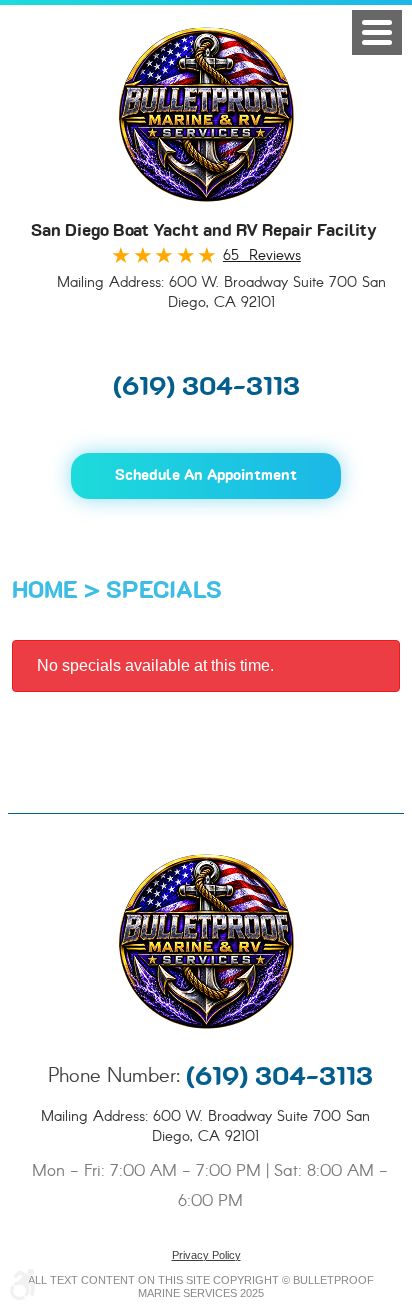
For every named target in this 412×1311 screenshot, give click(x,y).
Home (45, 591)
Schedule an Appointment (206, 475)
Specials (164, 591)
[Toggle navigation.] (377, 32)
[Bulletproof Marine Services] (206, 114)
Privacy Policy (206, 1255)
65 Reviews (262, 256)
